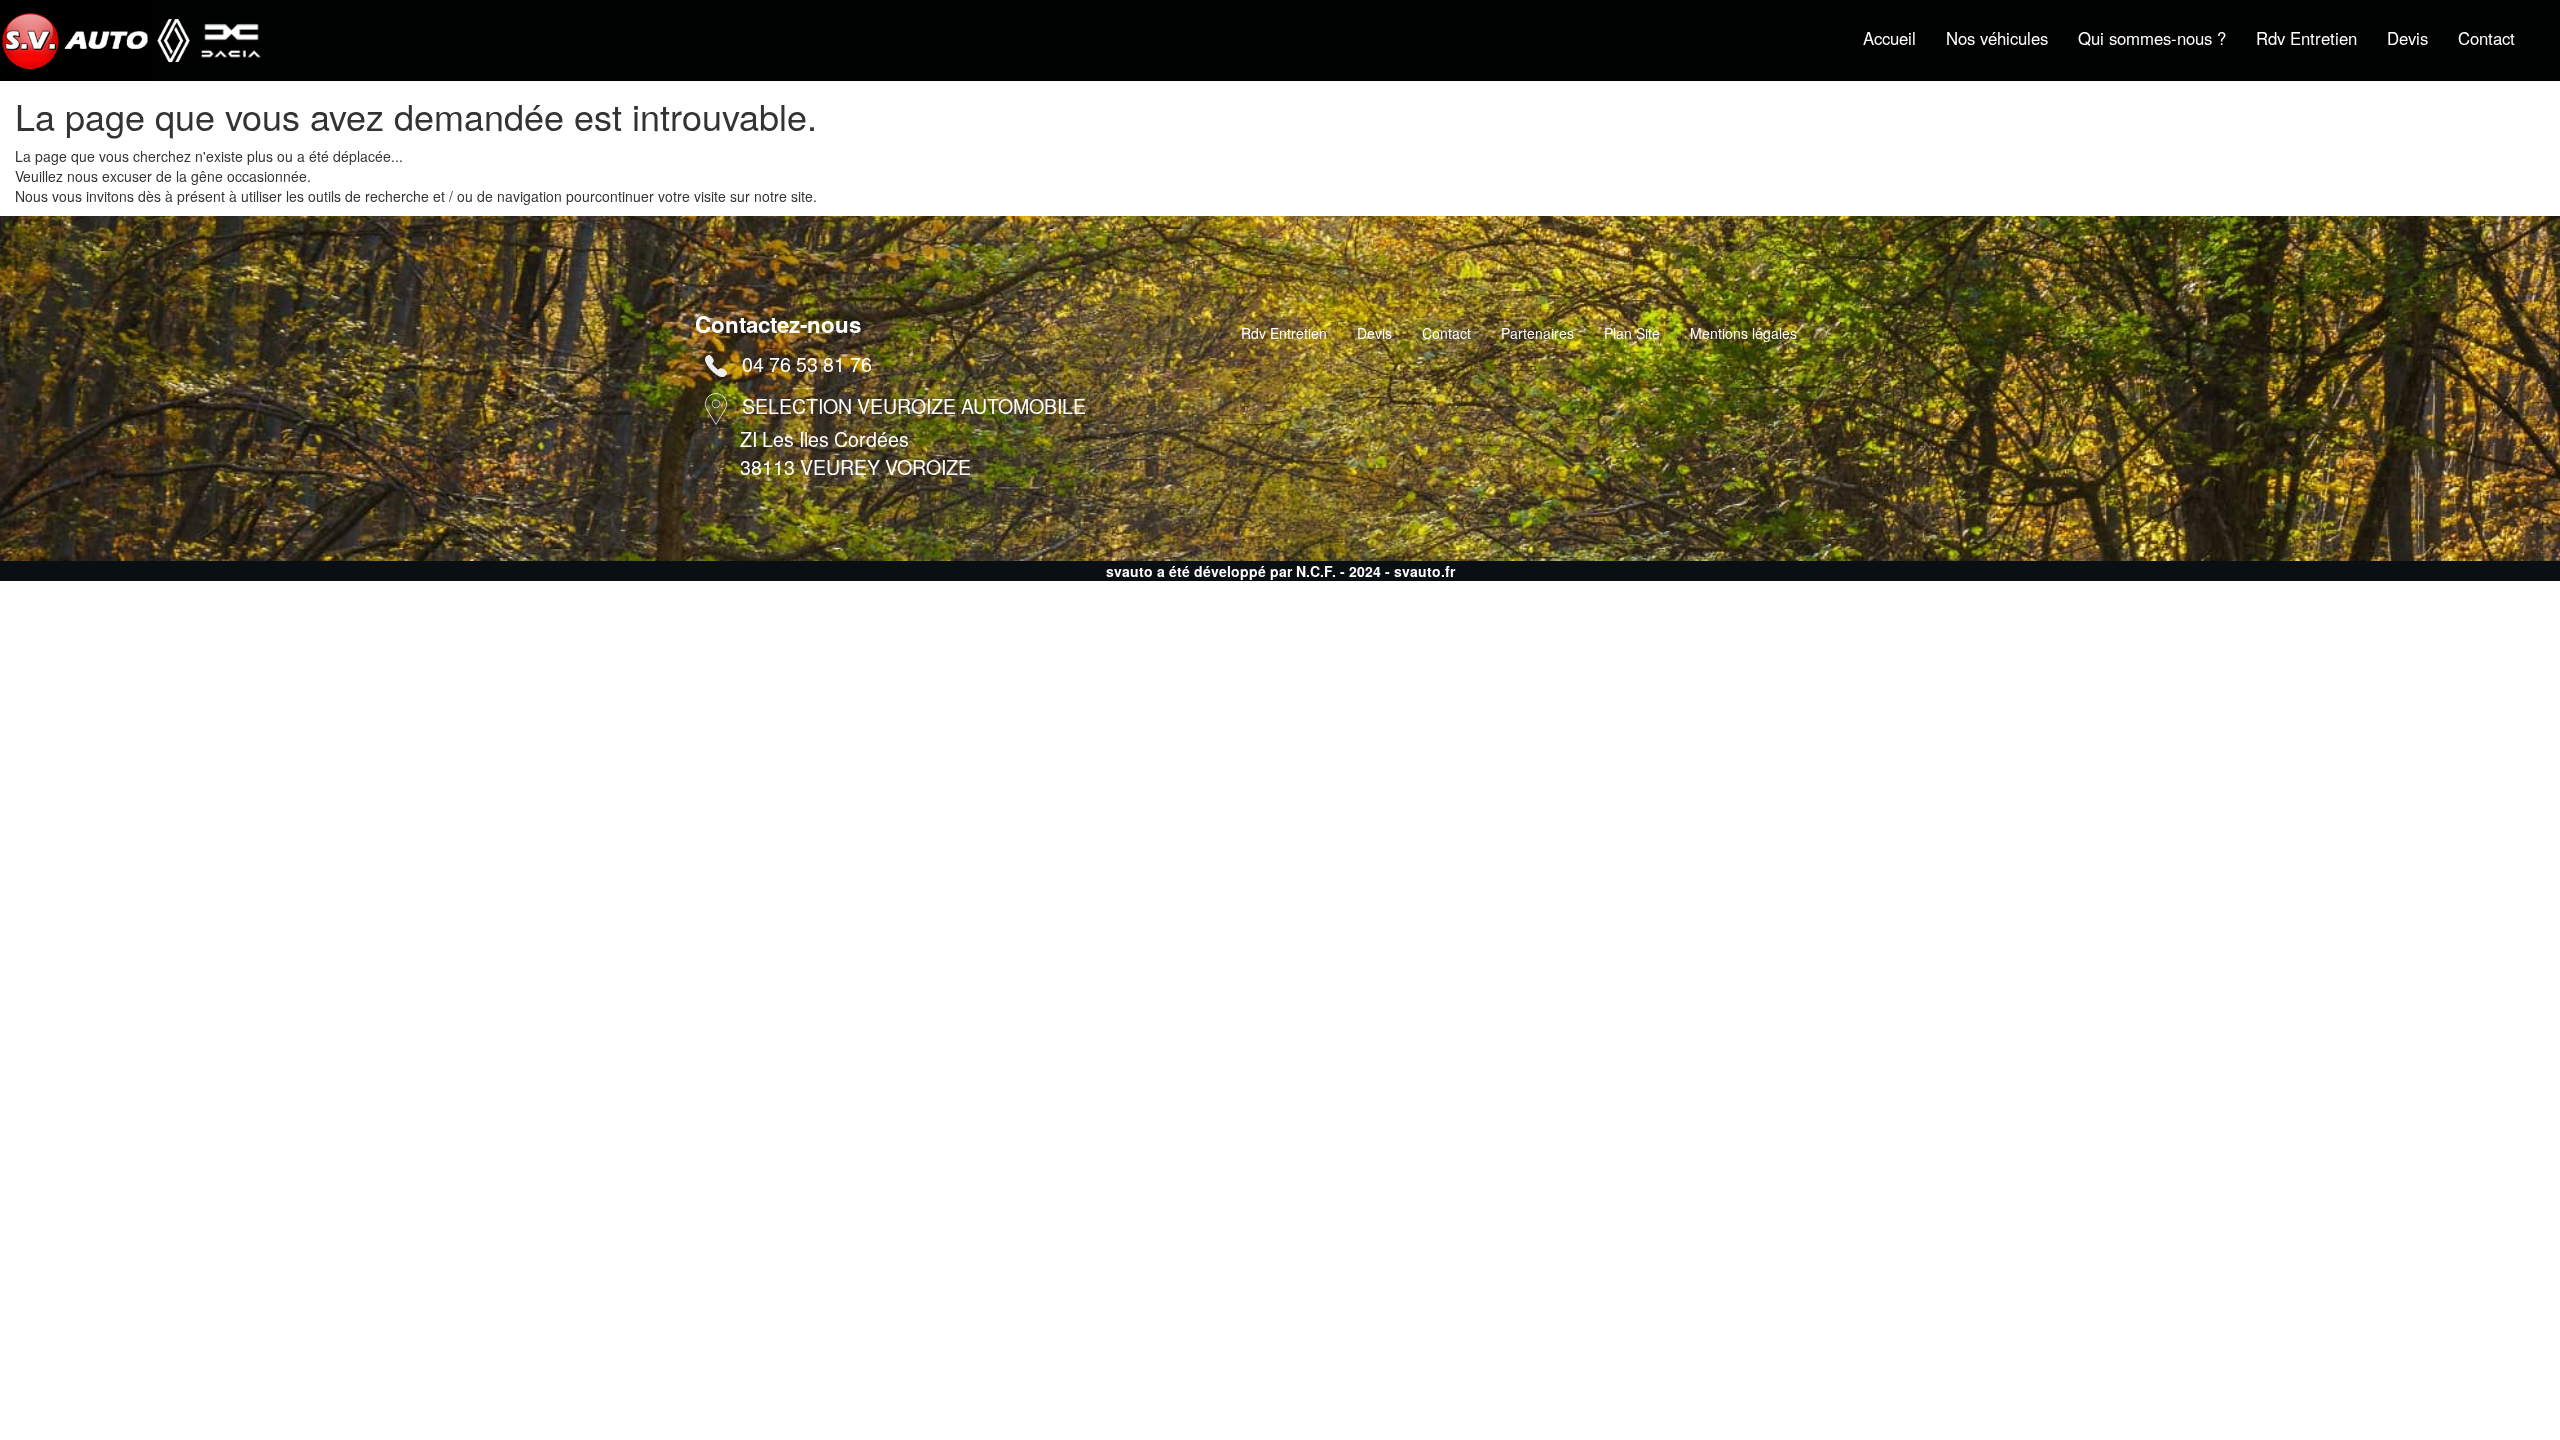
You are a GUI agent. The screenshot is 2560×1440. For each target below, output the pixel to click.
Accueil (1889, 38)
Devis (2407, 38)
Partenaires (1537, 333)
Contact (2486, 38)
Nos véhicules (1997, 38)
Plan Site (1632, 333)
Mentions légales (1743, 333)
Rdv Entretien (2306, 38)
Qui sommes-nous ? (2152, 38)
